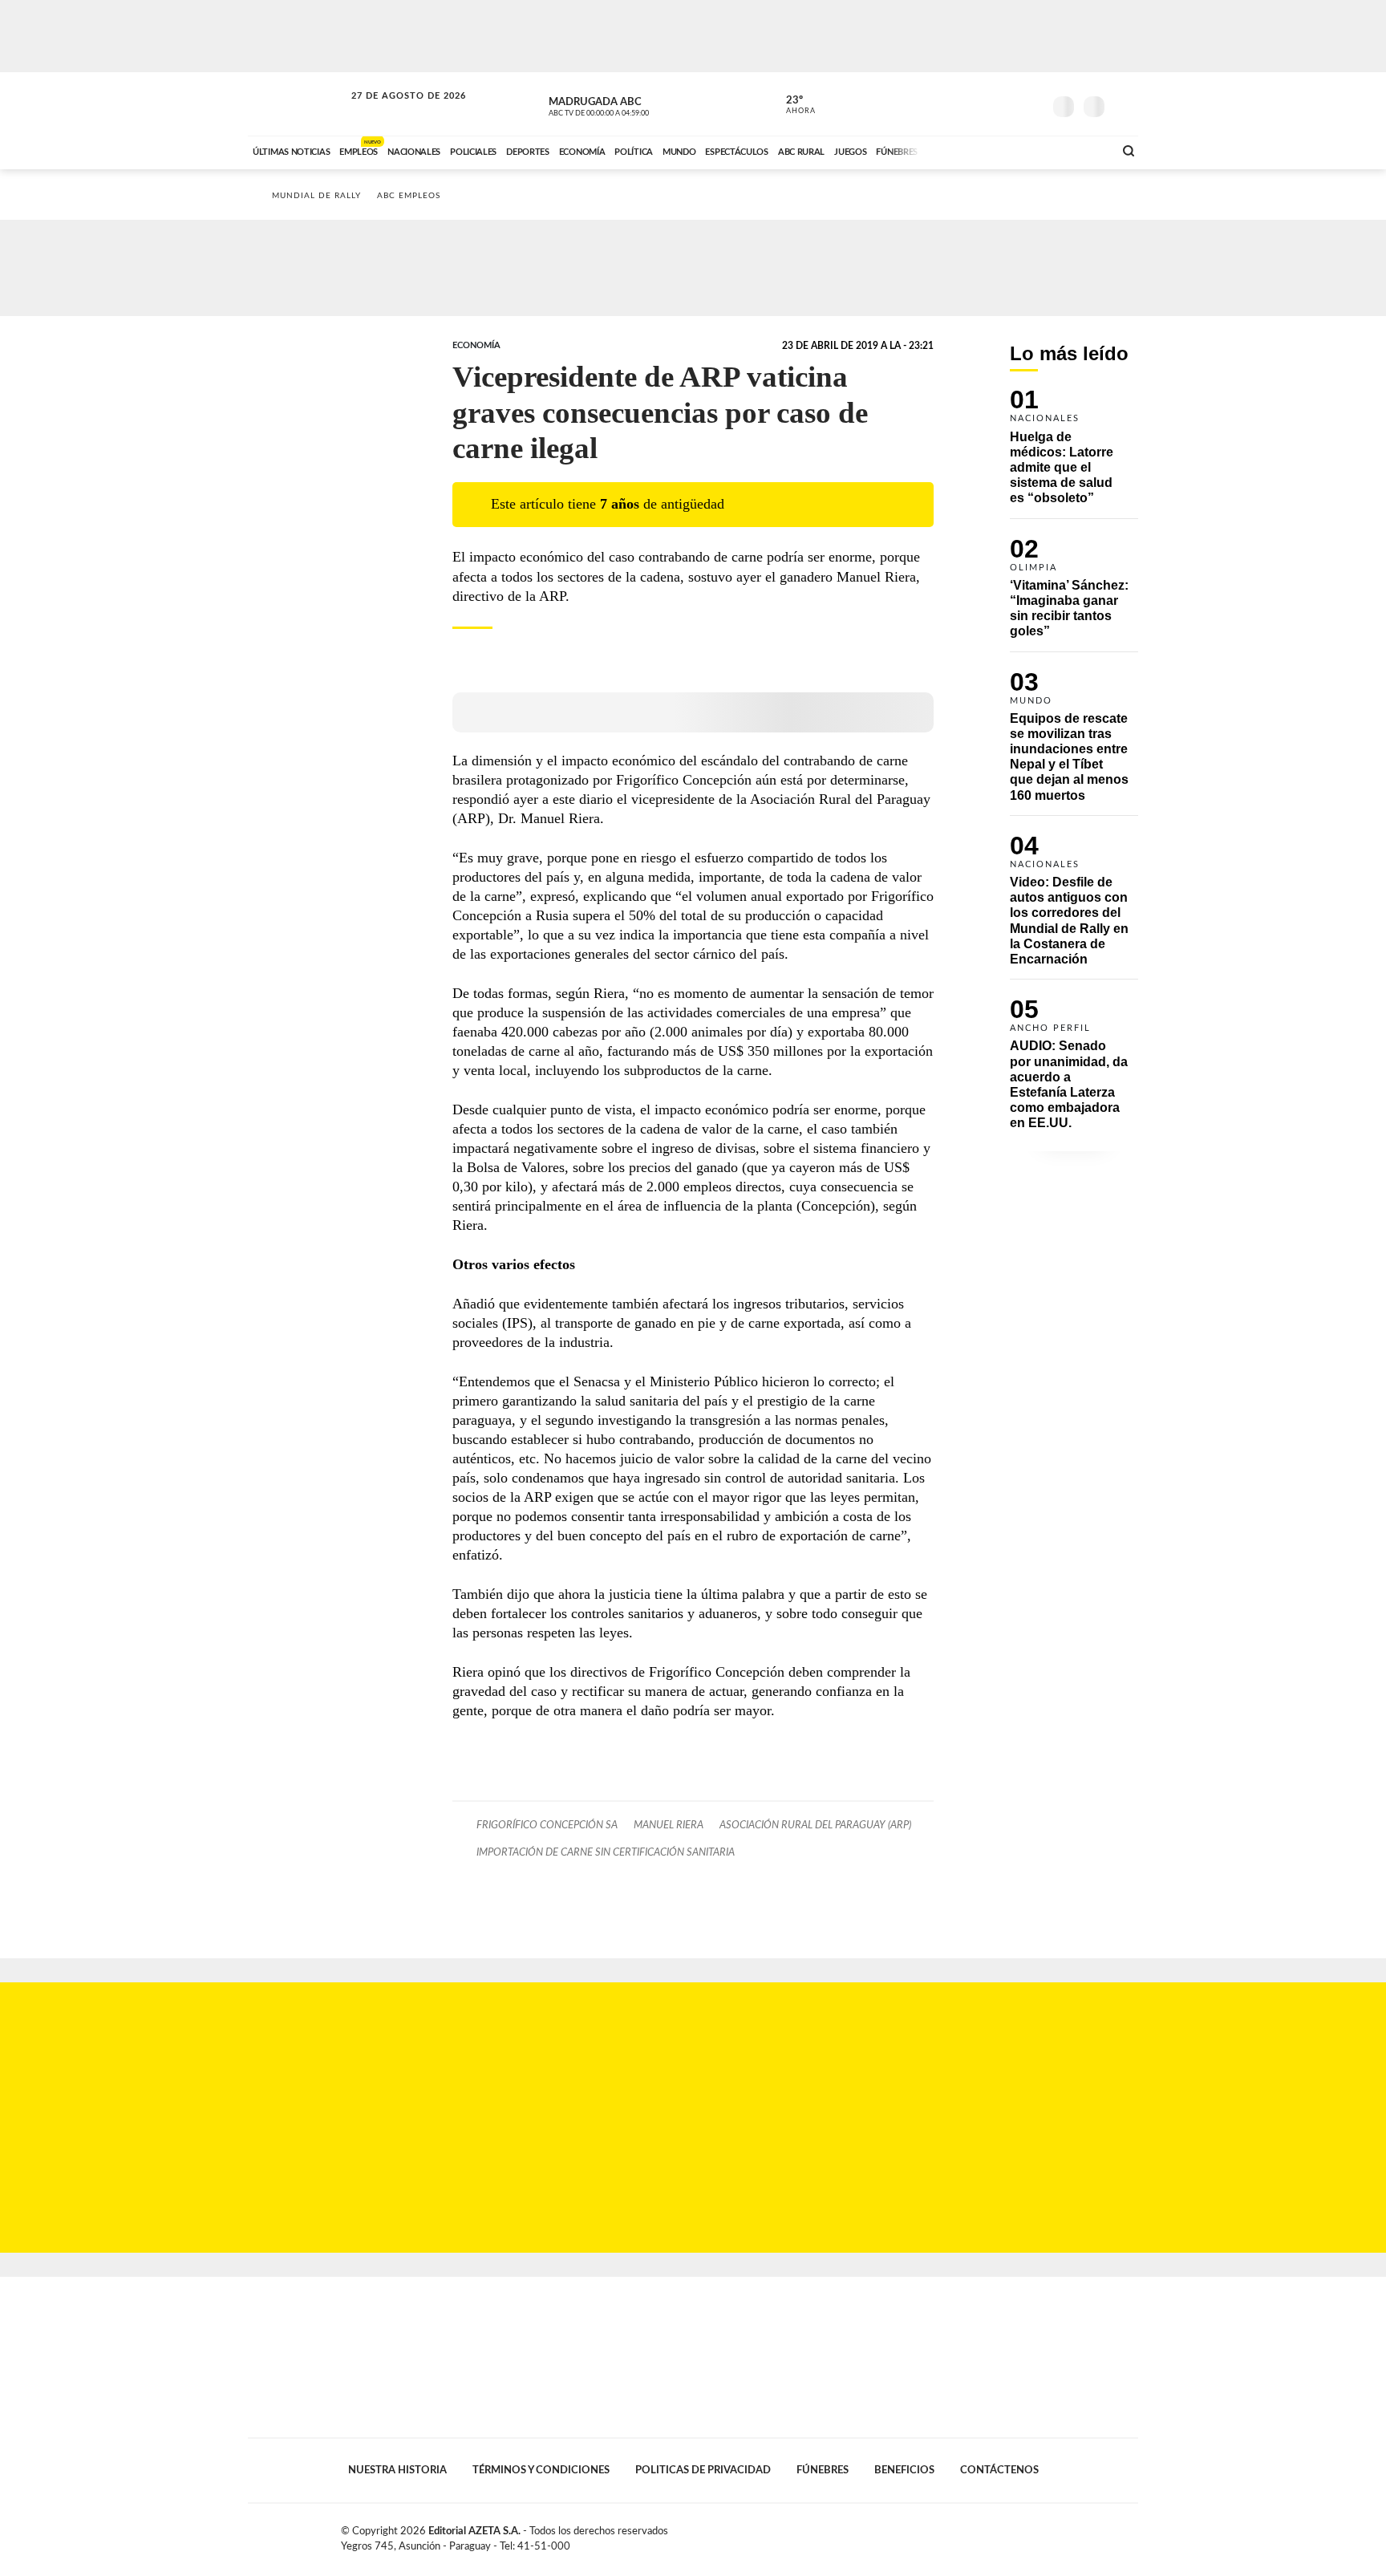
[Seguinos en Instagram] (1031, 103)
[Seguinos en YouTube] (1007, 103)
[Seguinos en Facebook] (958, 103)
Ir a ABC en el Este (394, 111)
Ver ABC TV (629, 104)
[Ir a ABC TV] (972, 150)
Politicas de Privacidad (703, 2470)
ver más (792, 105)
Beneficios (904, 2470)
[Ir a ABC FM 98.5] (1080, 150)
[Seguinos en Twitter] (983, 103)
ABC (298, 104)
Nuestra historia (397, 2470)
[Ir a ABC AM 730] (1016, 150)
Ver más (1074, 454)
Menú (1124, 105)
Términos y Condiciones (541, 2470)
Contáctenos (999, 2470)
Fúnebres (823, 2470)
